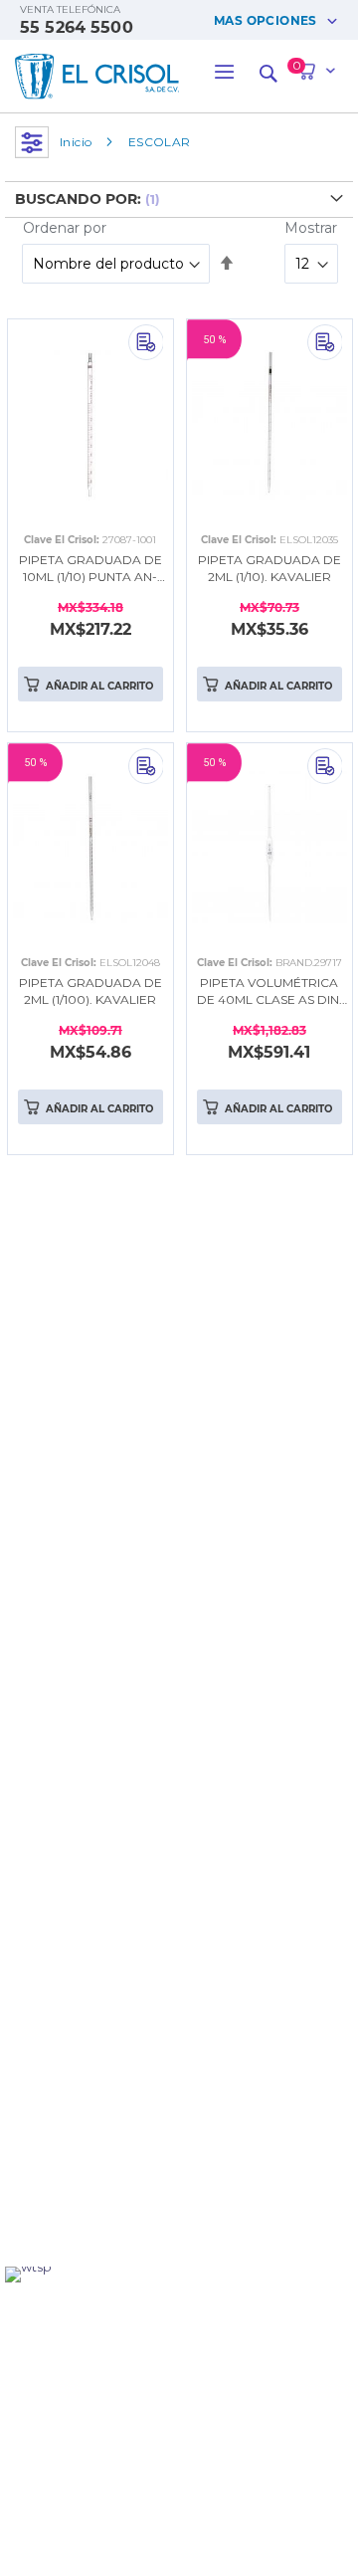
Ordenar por (65, 228)
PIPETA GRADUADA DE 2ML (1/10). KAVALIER (269, 568)
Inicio (76, 142)
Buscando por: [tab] (78, 199)
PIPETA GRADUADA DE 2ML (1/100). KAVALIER (90, 991)
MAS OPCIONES (266, 20)
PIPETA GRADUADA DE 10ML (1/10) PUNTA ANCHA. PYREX (90, 569)
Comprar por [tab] (32, 142)
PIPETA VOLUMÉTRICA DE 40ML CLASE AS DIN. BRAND (269, 992)
